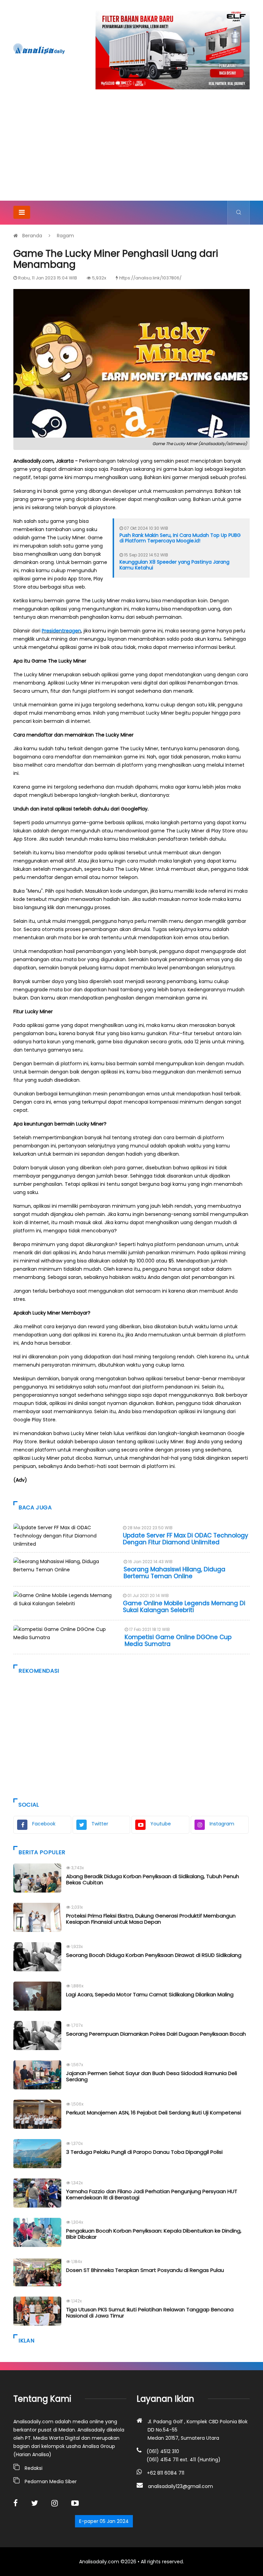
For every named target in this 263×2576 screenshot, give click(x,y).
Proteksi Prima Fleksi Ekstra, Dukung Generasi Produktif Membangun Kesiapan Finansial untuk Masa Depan (151, 1919)
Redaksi (34, 2468)
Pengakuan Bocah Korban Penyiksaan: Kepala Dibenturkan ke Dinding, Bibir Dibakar (154, 2234)
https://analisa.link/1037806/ (150, 278)
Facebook (44, 1824)
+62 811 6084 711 (166, 2473)
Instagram (222, 1824)
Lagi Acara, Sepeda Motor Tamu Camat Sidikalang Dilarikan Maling (150, 1994)
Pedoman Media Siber (51, 2481)
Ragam (65, 236)
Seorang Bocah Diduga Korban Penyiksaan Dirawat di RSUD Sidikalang (154, 1955)
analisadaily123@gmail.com (180, 2486)
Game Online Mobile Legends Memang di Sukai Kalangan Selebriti (184, 1607)
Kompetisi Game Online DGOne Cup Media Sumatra (178, 1641)
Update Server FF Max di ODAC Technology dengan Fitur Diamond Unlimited (186, 1539)
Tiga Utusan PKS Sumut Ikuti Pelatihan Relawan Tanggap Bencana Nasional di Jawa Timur (150, 2313)
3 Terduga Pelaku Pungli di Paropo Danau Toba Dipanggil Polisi (144, 2152)
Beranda (32, 236)
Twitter (100, 1824)
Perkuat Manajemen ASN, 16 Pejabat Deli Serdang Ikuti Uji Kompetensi (154, 2113)
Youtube (161, 1824)
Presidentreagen (61, 631)
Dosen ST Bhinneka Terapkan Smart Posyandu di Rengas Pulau (145, 2270)
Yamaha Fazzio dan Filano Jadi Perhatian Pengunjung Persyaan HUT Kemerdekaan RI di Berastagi (152, 2194)
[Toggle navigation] (22, 212)
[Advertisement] (131, 149)
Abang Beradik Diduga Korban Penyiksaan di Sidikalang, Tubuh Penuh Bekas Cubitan (153, 1879)
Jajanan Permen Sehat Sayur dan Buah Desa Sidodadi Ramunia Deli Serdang (152, 2076)
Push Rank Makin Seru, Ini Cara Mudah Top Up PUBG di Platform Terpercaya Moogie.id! (180, 538)
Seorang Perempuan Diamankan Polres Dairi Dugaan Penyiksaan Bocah (156, 2034)
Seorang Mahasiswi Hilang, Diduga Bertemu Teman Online (174, 1573)
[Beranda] (39, 49)
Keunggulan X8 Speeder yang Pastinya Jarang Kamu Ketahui (174, 565)
